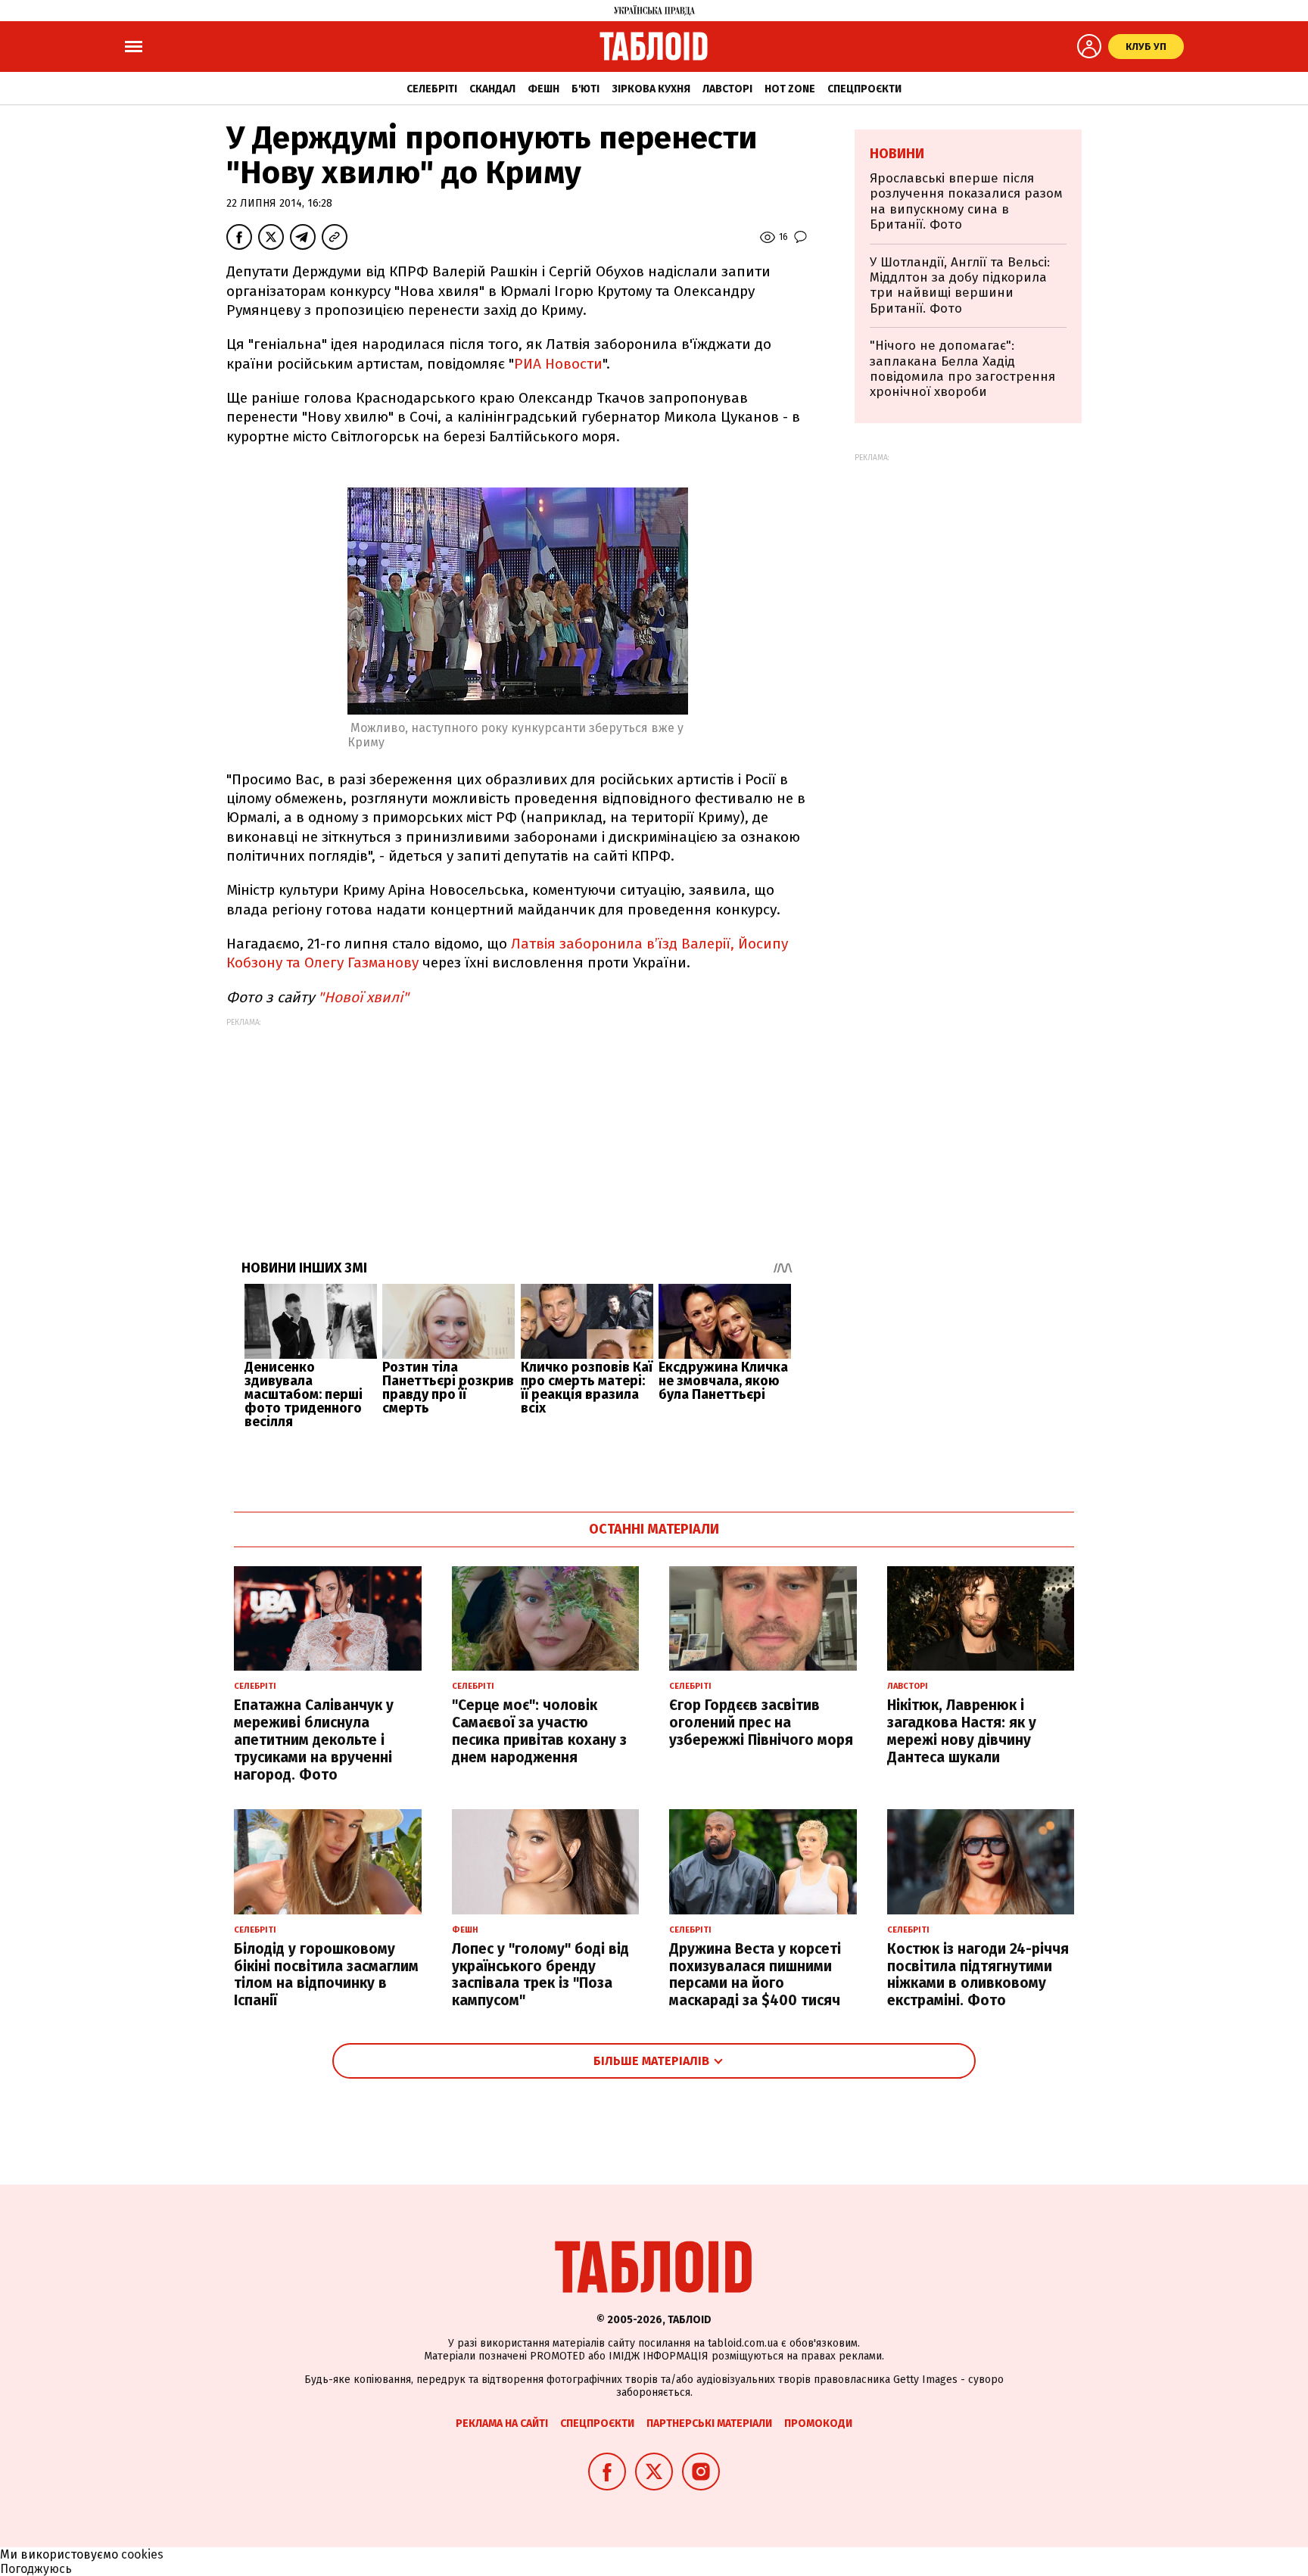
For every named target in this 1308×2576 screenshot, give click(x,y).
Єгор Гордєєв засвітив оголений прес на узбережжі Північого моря (761, 1723)
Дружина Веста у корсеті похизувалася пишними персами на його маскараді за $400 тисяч (755, 1975)
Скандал (492, 89)
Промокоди (818, 2423)
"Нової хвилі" (363, 997)
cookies (142, 2554)
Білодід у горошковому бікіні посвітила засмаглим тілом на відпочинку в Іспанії (326, 1975)
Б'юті (585, 89)
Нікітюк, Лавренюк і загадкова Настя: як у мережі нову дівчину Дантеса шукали (962, 1731)
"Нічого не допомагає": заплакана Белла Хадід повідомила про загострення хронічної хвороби (962, 369)
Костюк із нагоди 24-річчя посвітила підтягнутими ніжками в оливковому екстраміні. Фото (978, 1975)
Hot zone (790, 89)
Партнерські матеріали (709, 2423)
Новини (897, 154)
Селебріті (432, 89)
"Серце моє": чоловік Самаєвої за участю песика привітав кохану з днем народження (539, 1731)
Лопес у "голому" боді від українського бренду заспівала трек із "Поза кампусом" (540, 1975)
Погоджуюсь (36, 2569)
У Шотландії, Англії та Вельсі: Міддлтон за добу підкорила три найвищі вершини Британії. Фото (960, 285)
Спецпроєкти (864, 89)
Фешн (543, 89)
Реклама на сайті (502, 2423)
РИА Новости (558, 364)
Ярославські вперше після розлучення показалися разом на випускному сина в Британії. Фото (966, 201)
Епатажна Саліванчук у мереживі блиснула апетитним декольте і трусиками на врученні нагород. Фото (314, 1740)
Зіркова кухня (651, 89)
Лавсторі (727, 89)
